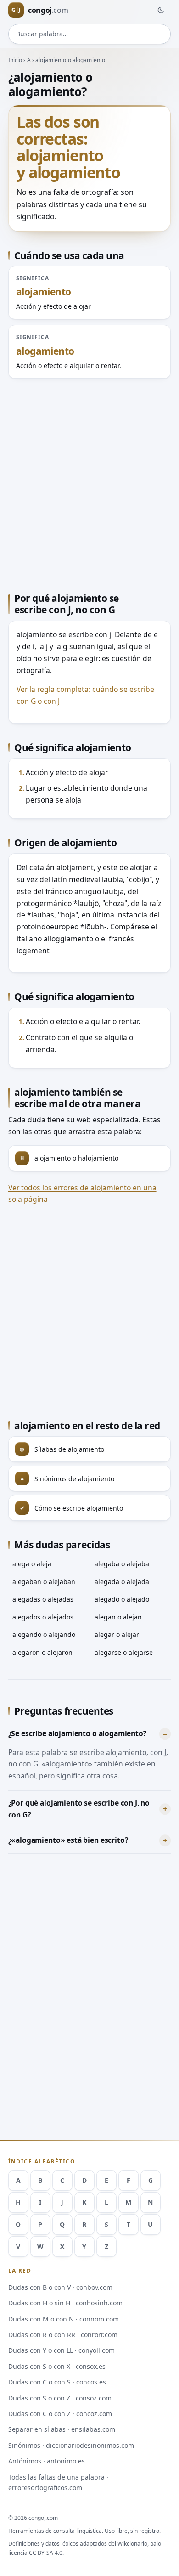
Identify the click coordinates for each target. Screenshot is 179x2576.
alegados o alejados (43, 1617)
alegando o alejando (44, 1634)
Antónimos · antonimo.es (47, 2461)
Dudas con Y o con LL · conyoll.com (62, 2350)
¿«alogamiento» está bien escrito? (68, 1840)
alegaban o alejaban (44, 1582)
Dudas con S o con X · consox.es (57, 2366)
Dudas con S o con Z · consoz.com (60, 2398)
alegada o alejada (122, 1582)
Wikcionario (132, 2544)
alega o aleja (32, 1564)
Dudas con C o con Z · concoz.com (60, 2414)
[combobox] (90, 34)
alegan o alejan (118, 1617)
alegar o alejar (117, 1634)
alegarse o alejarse (124, 1652)
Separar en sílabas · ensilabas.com (62, 2429)
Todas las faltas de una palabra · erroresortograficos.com (58, 2482)
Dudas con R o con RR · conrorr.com (63, 2335)
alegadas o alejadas (43, 1599)
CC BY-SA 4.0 (46, 2553)
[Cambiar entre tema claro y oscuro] (161, 10)
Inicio (15, 60)
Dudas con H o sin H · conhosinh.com (65, 2303)
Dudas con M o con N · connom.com (64, 2319)
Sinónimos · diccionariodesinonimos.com (71, 2445)
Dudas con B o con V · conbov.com (60, 2287)
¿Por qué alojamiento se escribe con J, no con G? (79, 1809)
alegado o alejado (122, 1599)
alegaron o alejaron (42, 1652)
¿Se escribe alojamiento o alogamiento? (77, 1733)
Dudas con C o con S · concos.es (57, 2382)
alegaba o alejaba (122, 1564)
